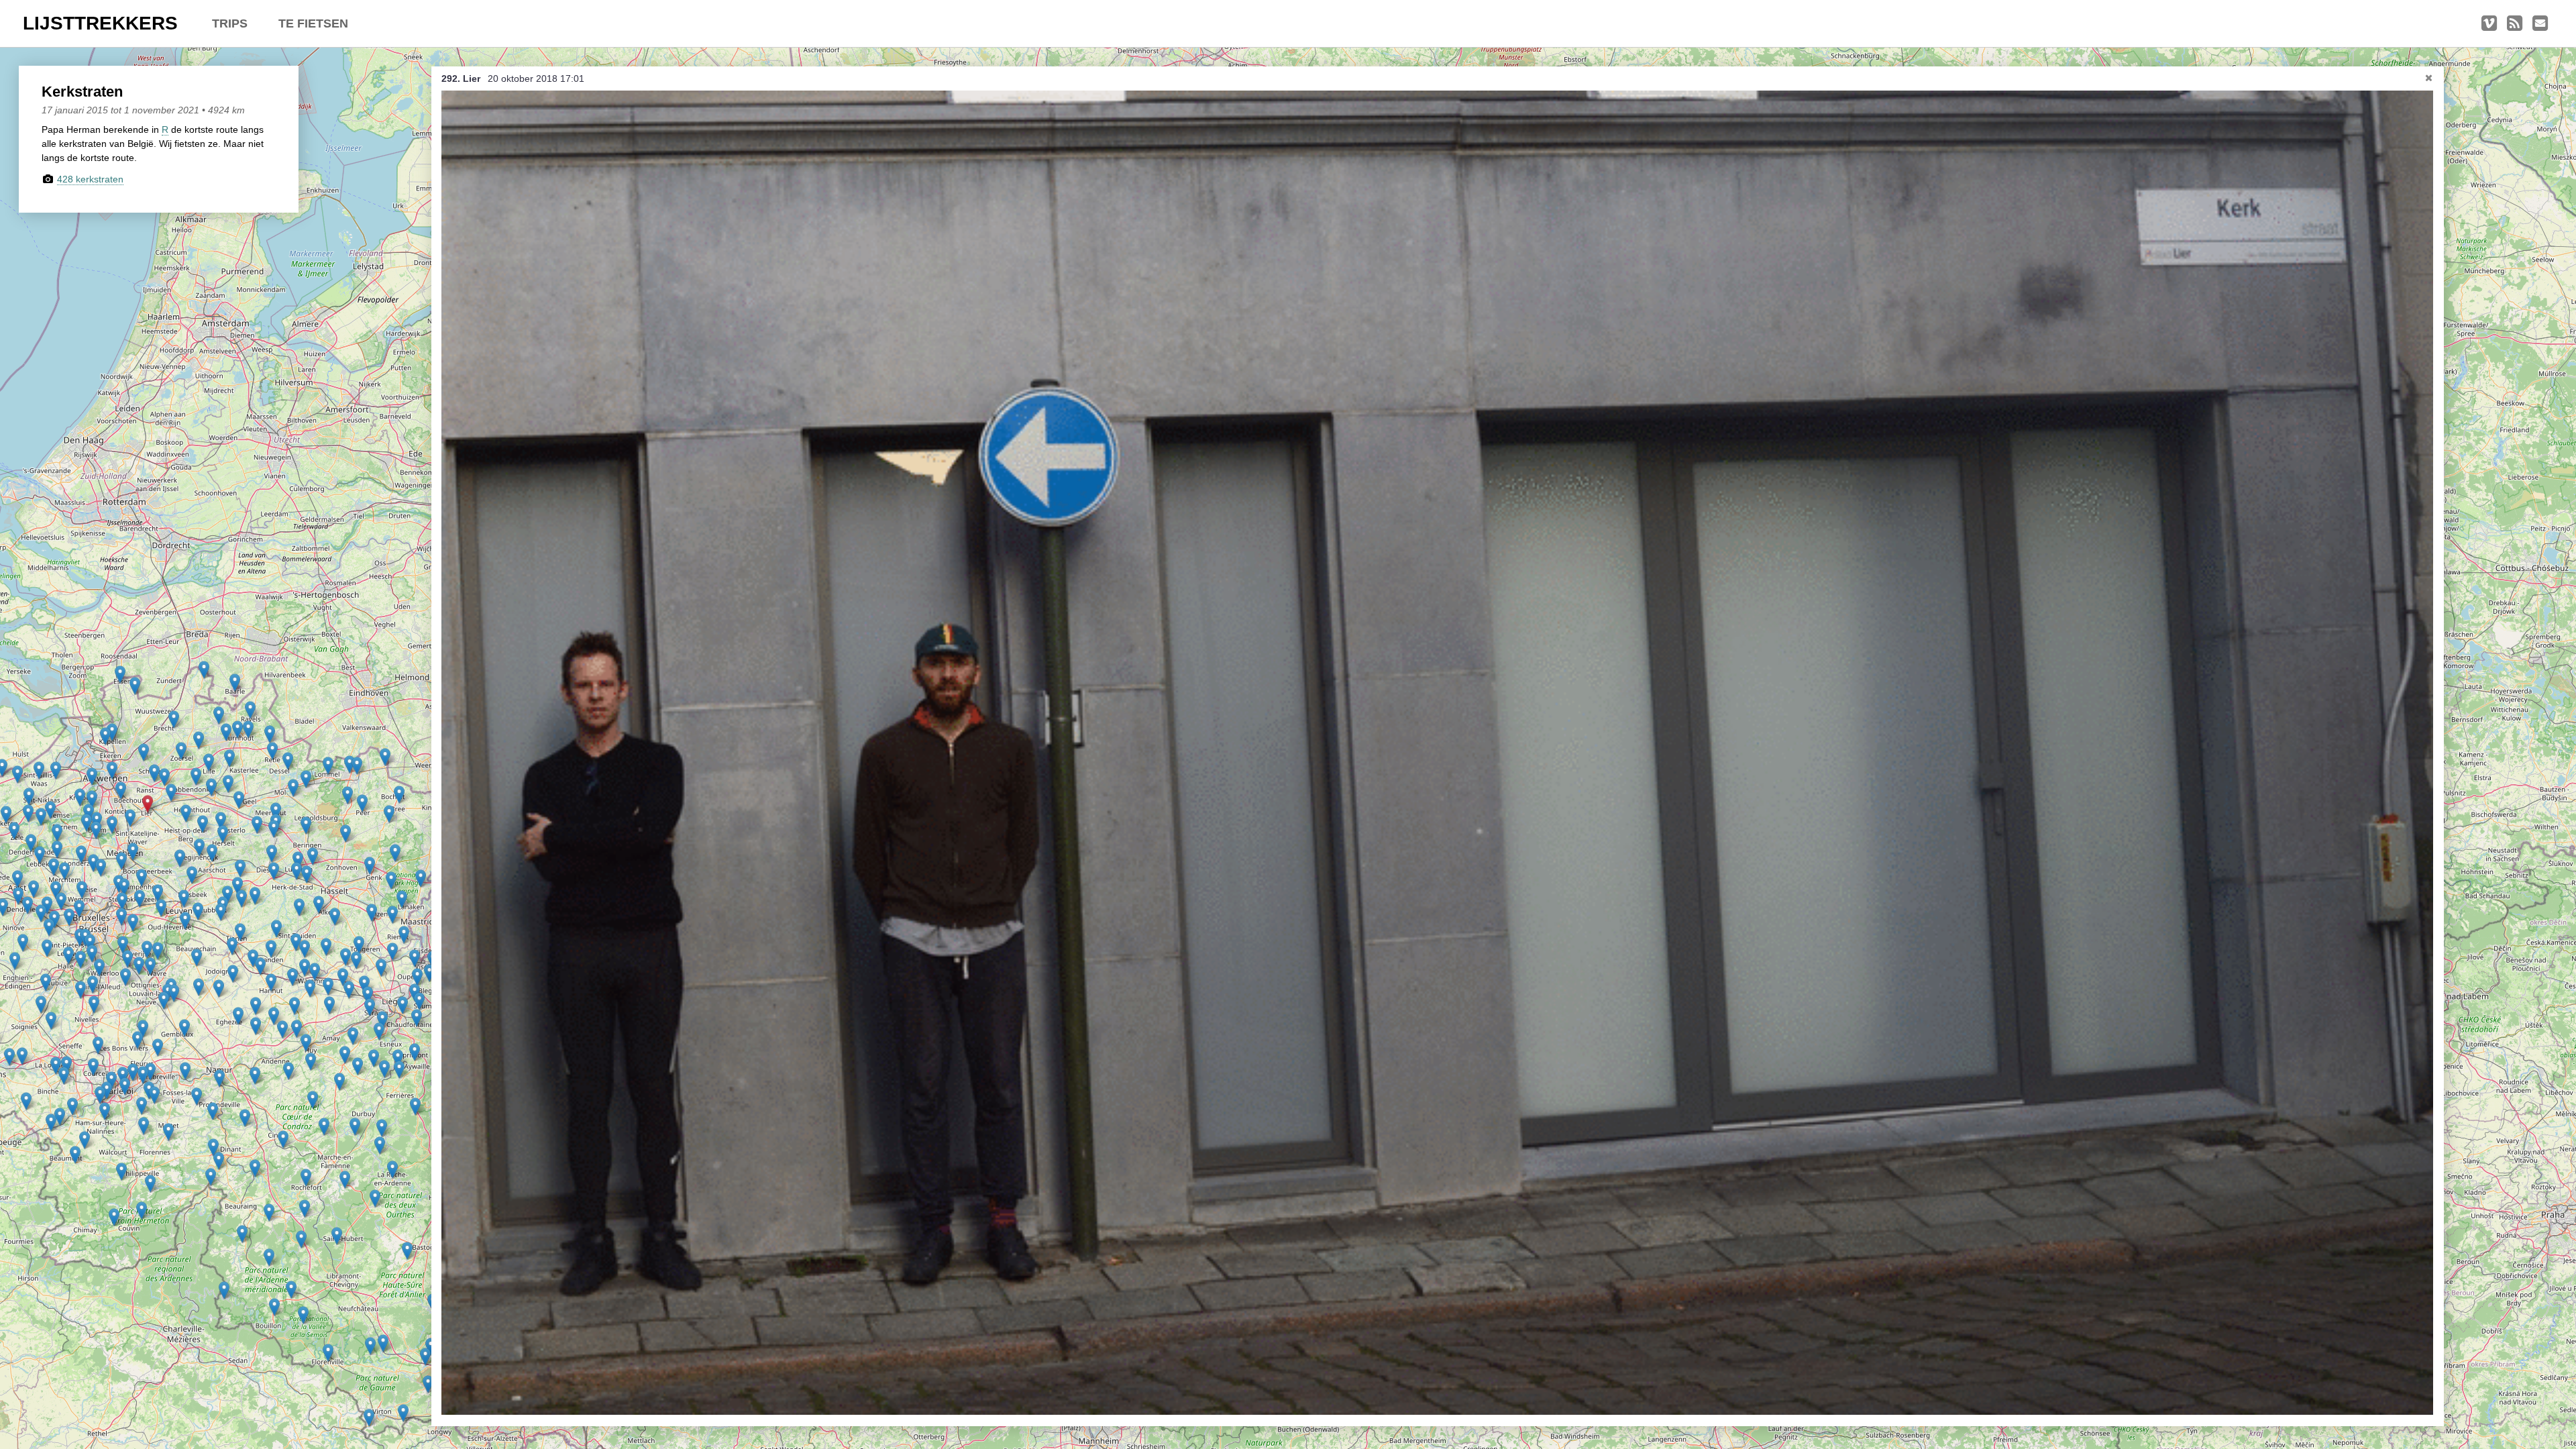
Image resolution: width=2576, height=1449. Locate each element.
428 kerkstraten (90, 179)
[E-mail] (2540, 23)
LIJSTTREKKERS (100, 23)
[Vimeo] (2489, 23)
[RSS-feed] (2515, 23)
